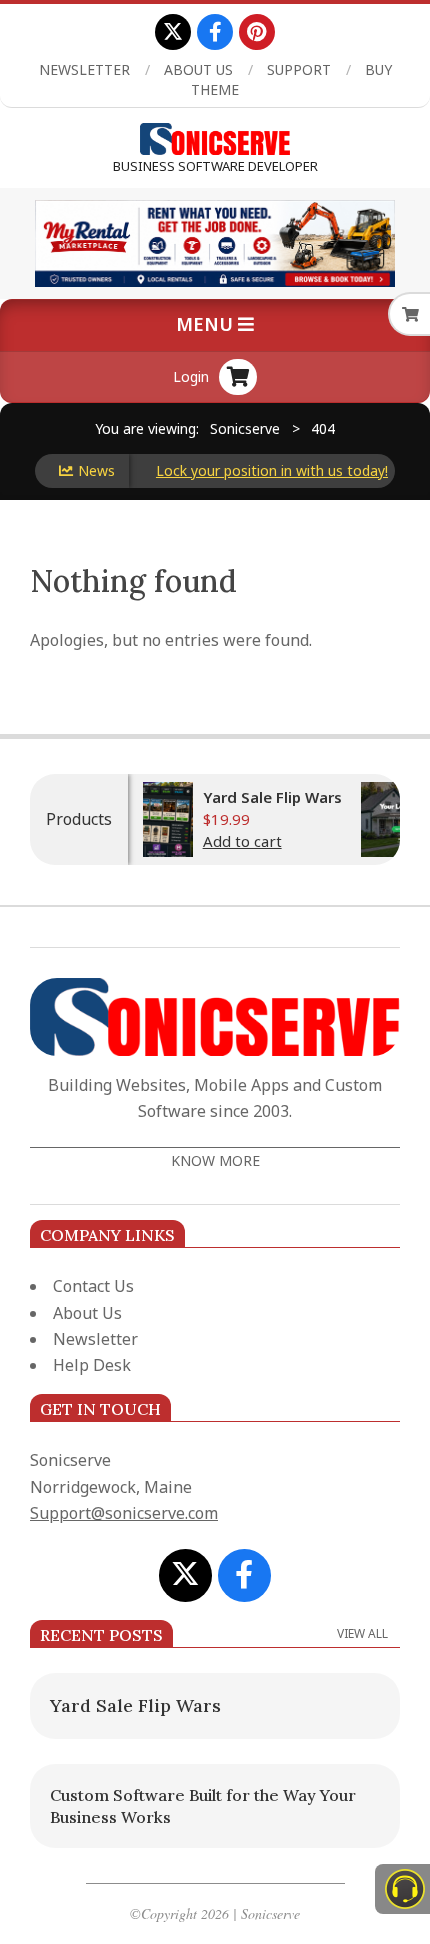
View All (362, 1633)
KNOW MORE (215, 1160)
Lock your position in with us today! (254, 470)
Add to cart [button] (227, 841)
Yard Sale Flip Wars (257, 797)
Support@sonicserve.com (124, 1513)
